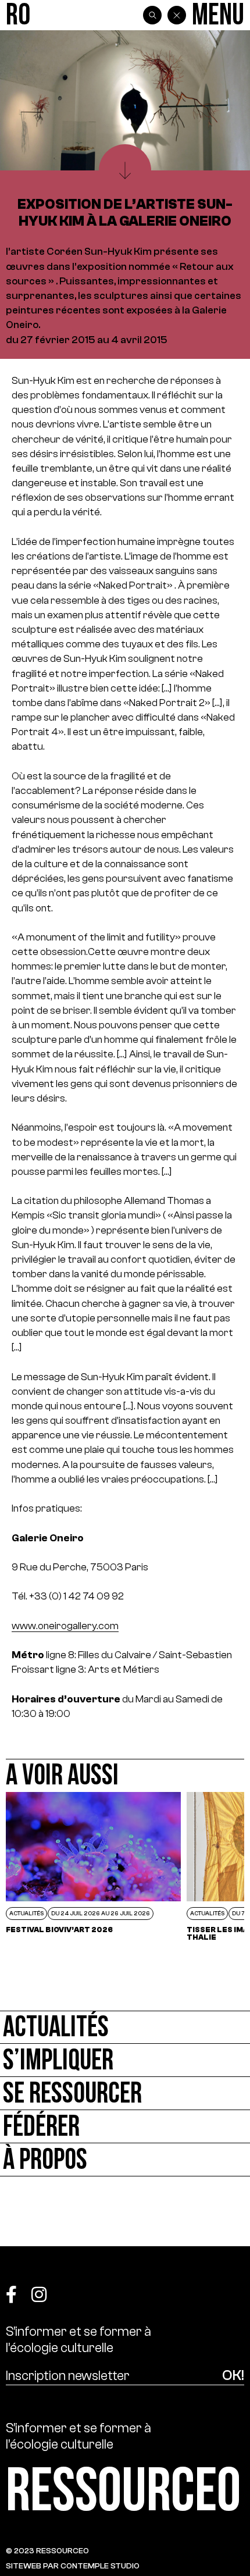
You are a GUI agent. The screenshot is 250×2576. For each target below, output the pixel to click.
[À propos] (125, 2160)
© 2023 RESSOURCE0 (47, 2551)
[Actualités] (125, 2027)
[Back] (177, 15)
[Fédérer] (125, 2127)
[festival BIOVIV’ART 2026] (93, 1866)
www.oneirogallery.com (65, 1626)
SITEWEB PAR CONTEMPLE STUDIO (73, 2566)
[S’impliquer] (125, 2060)
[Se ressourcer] (125, 2094)
